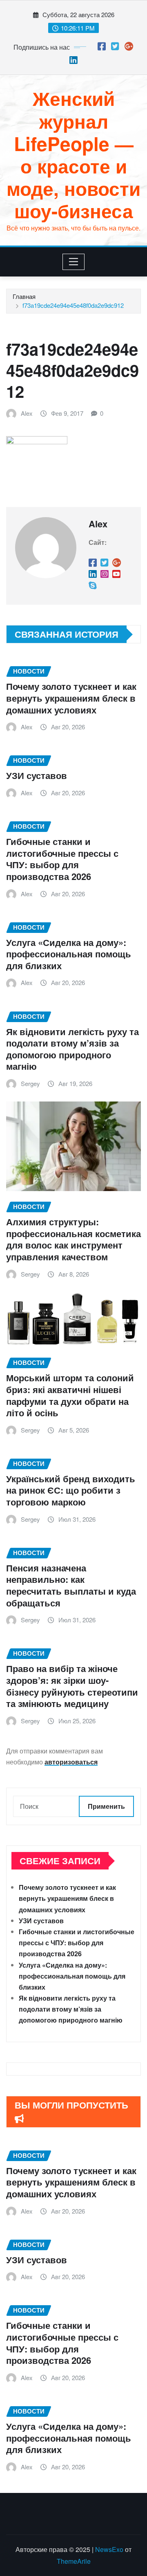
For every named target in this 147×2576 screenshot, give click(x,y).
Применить (106, 1806)
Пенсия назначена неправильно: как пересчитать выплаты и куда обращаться (71, 1585)
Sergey (30, 1083)
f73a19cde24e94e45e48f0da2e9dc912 (73, 305)
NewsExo (109, 2549)
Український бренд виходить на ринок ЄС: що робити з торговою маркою (71, 1490)
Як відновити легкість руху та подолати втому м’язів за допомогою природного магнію (72, 1049)
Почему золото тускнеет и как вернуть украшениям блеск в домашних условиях (71, 698)
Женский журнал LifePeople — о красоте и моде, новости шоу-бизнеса (73, 154)
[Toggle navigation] (74, 262)
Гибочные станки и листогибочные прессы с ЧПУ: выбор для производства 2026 (62, 859)
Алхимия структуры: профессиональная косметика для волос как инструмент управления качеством (73, 1239)
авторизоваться (71, 1762)
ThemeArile (74, 2561)
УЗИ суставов (37, 775)
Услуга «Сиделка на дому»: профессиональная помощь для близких (69, 954)
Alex (27, 413)
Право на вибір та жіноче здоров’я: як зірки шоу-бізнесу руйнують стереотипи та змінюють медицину (72, 1686)
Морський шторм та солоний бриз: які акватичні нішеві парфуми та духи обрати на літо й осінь (70, 1395)
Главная (24, 296)
